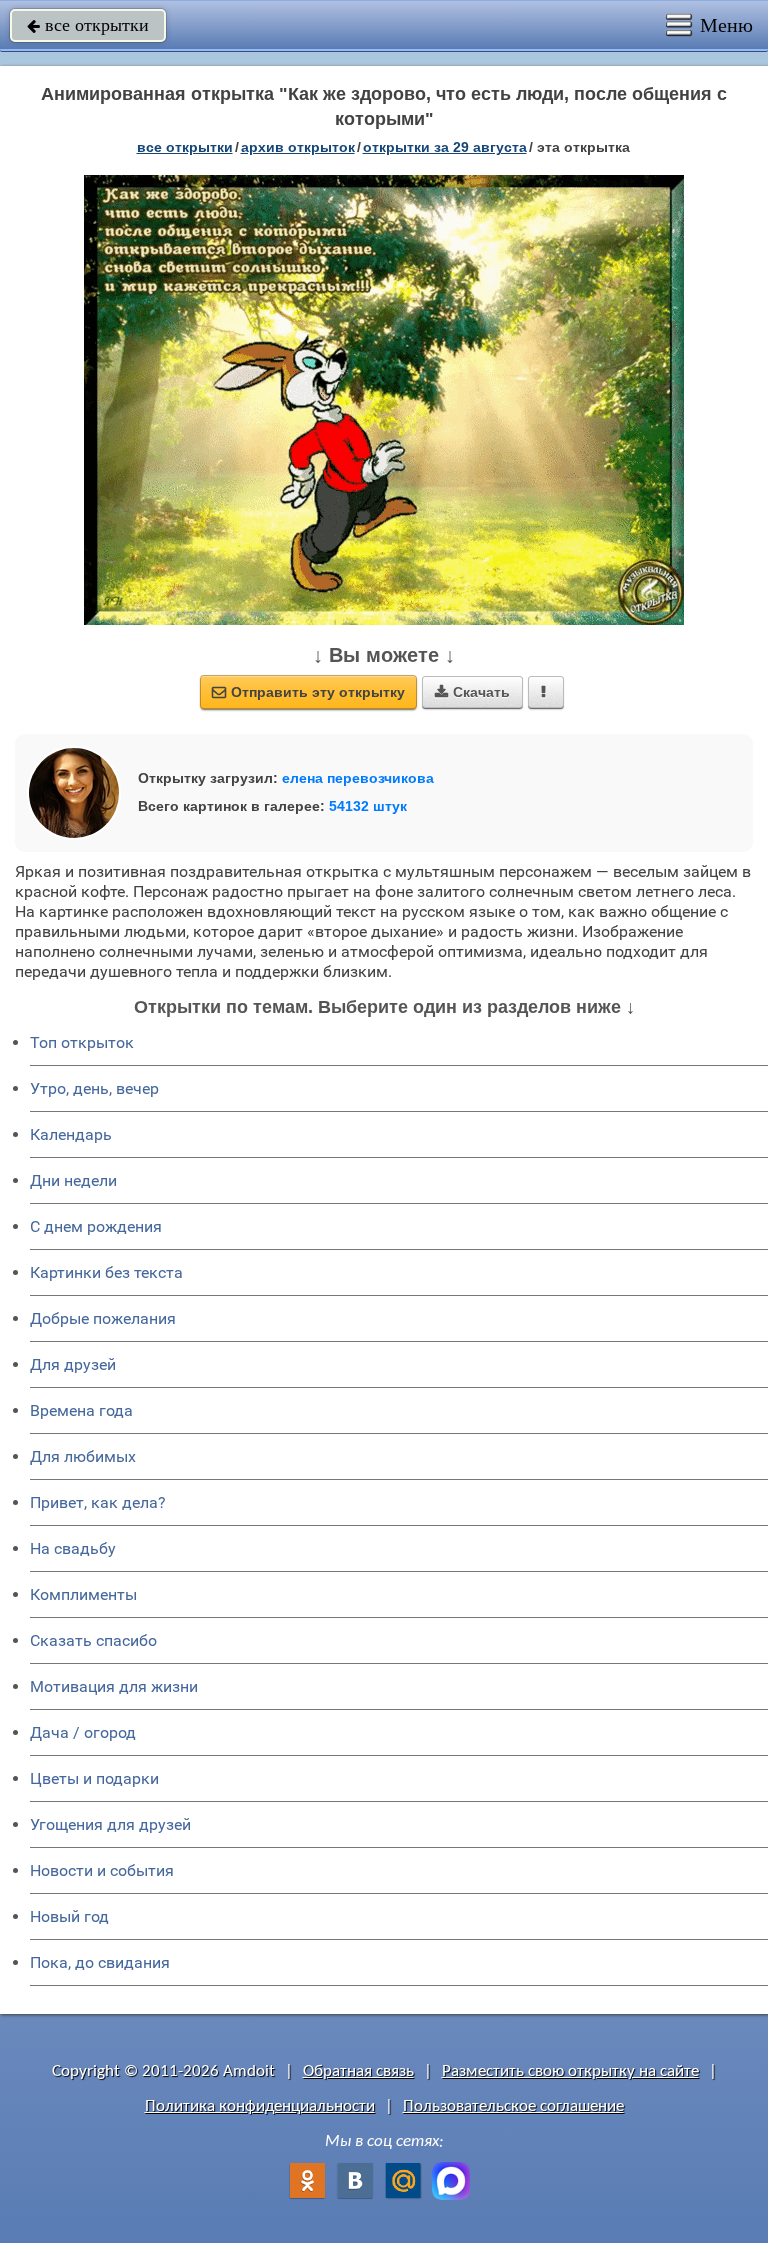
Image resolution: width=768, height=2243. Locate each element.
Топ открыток (82, 1042)
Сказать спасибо (93, 1640)
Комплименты (83, 1594)
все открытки (88, 25)
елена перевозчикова (358, 778)
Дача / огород (83, 1732)
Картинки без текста (106, 1272)
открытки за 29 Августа (445, 147)
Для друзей (73, 1364)
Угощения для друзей (110, 1824)
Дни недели (73, 1180)
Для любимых (83, 1456)
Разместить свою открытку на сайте (570, 2071)
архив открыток (298, 147)
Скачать (472, 692)
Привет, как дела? (98, 1502)
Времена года (81, 1410)
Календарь (71, 1134)
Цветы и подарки (94, 1778)
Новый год (69, 1916)
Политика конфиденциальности (260, 2106)
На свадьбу (73, 1548)
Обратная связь (358, 2071)
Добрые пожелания (103, 1318)
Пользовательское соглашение (513, 2106)
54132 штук (368, 806)
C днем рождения (96, 1226)
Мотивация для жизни (114, 1686)
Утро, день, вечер (94, 1088)
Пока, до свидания (100, 1962)
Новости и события (102, 1870)
